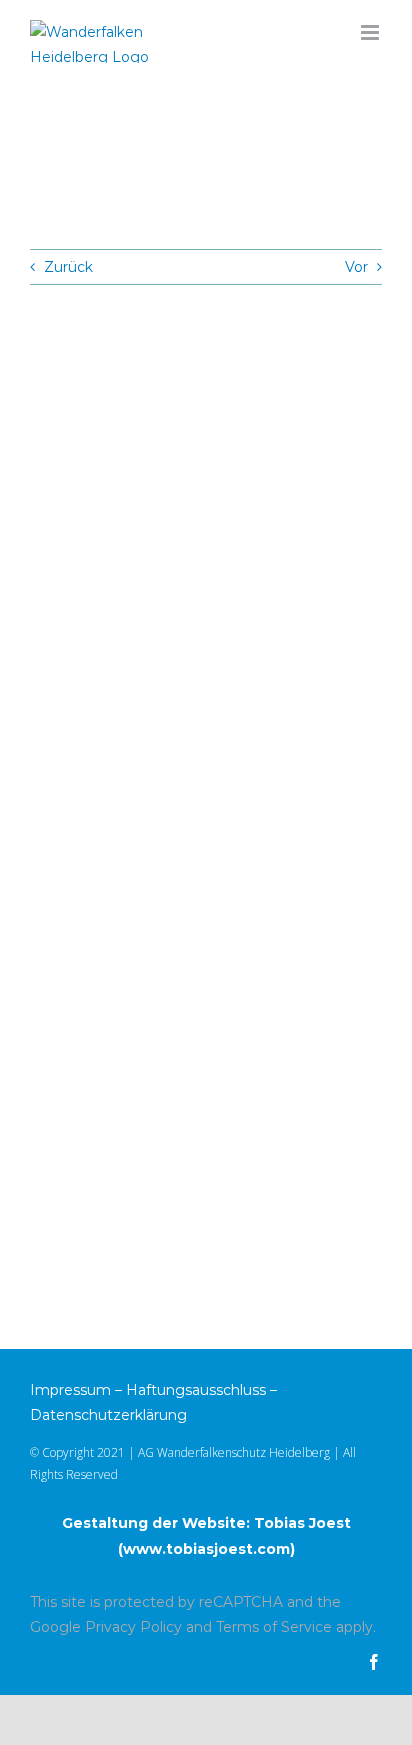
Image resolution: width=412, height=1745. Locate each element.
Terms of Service (274, 1627)
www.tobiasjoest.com (206, 1549)
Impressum (70, 1390)
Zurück (68, 267)
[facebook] (374, 1662)
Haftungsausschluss (196, 1390)
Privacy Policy (133, 1627)
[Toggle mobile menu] (371, 32)
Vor (356, 267)
